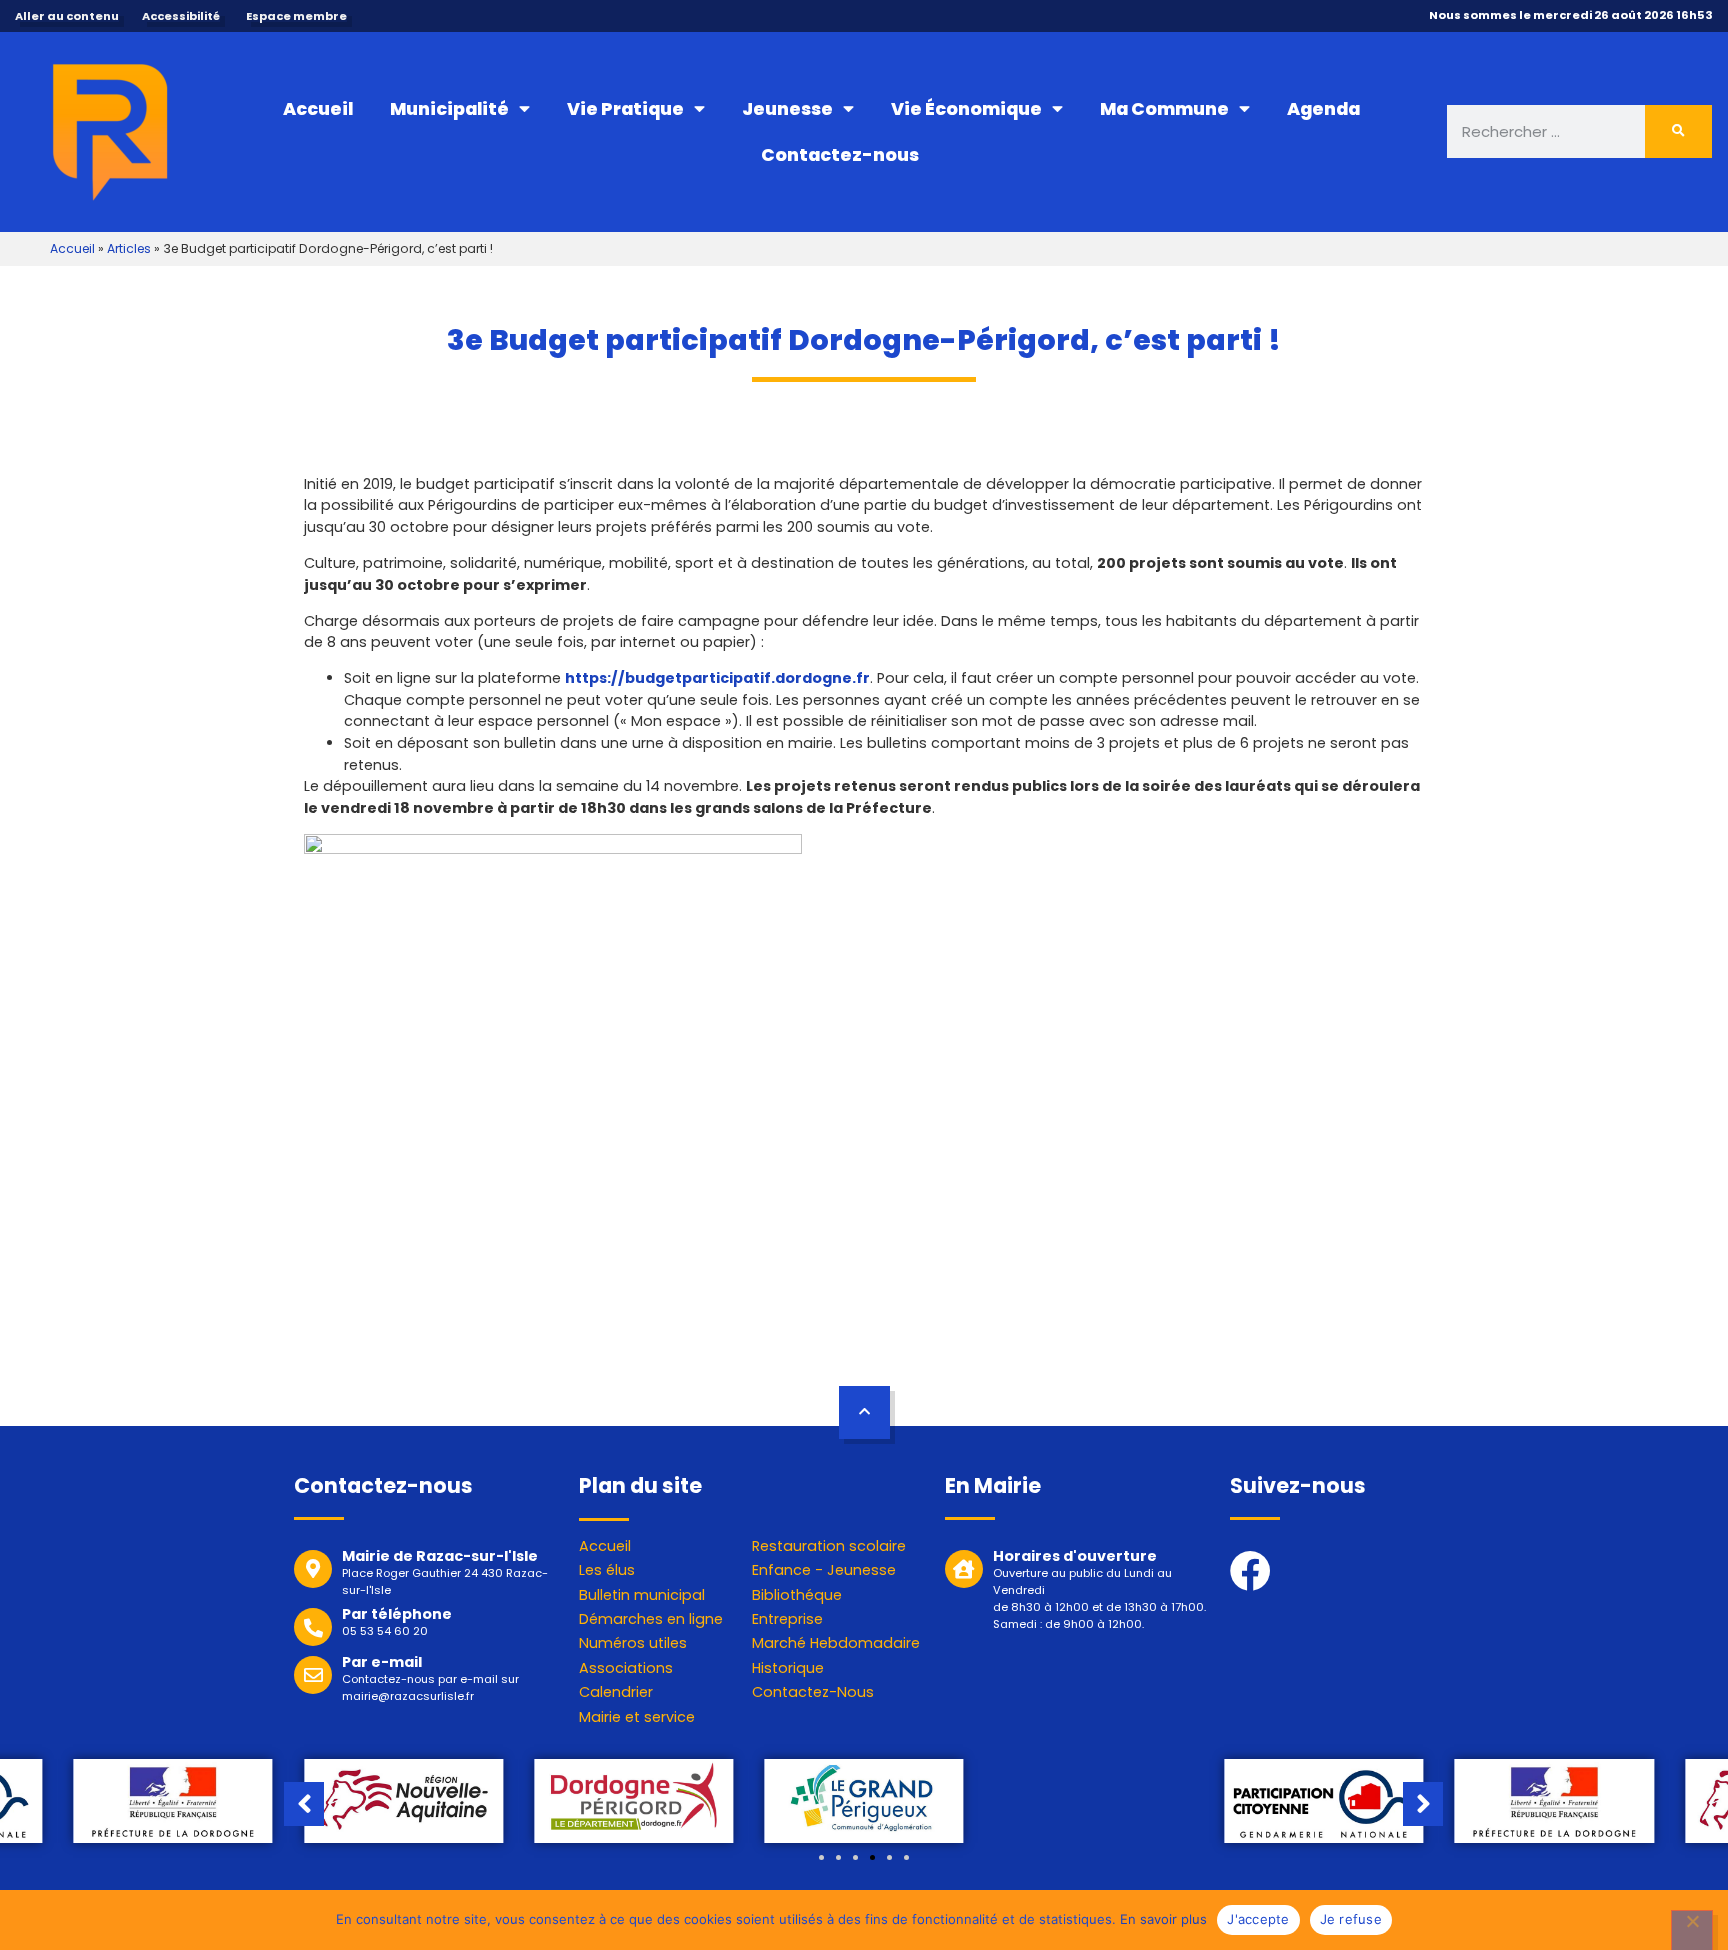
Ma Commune (1164, 109)
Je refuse (1351, 1919)
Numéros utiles (633, 1643)
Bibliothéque (797, 1595)
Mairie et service (637, 1717)
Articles (129, 248)
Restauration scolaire (829, 1546)
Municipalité (449, 109)
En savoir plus (1163, 1919)
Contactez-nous (840, 155)
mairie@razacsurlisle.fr (408, 1696)
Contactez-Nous (813, 1692)
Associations (626, 1668)
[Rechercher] (1679, 131)
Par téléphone (397, 1614)
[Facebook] (1250, 1570)
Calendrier (616, 1692)
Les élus (607, 1570)
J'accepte (1258, 1919)
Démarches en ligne (651, 1619)
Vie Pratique (625, 109)
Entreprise (787, 1619)
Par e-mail (382, 1662)
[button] (821, 1857)
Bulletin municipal (642, 1595)
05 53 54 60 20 (385, 1631)
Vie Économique (966, 109)
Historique (788, 1668)
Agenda (1323, 109)
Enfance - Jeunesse (824, 1570)
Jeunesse (787, 109)
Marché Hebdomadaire (836, 1643)
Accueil (318, 109)
